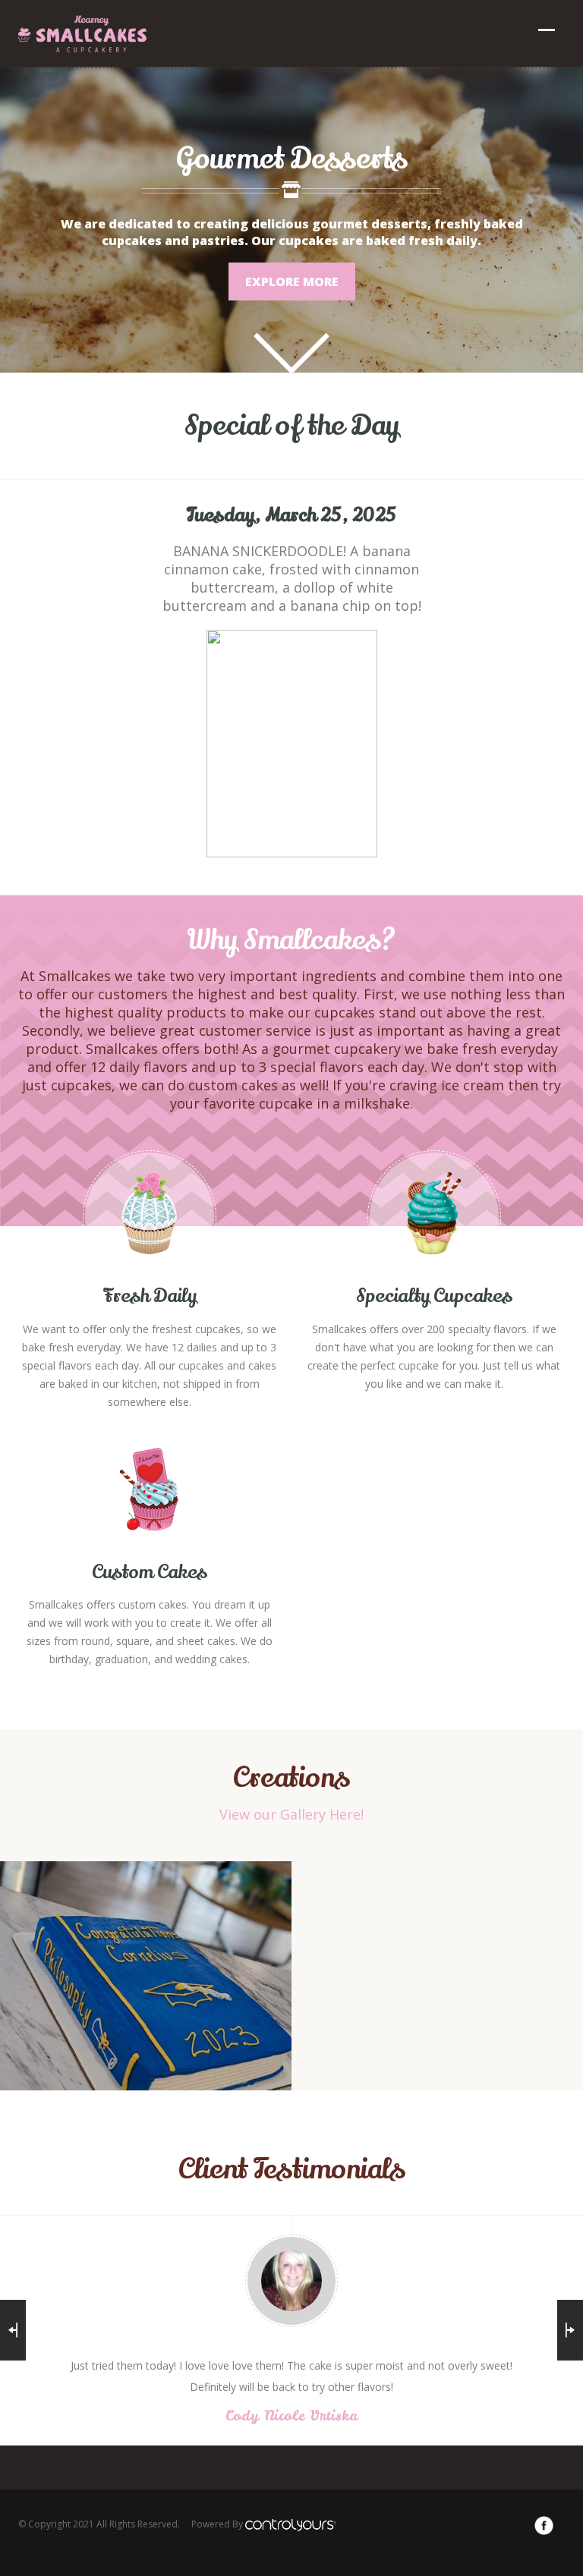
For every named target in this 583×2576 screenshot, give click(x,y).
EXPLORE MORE (292, 282)
